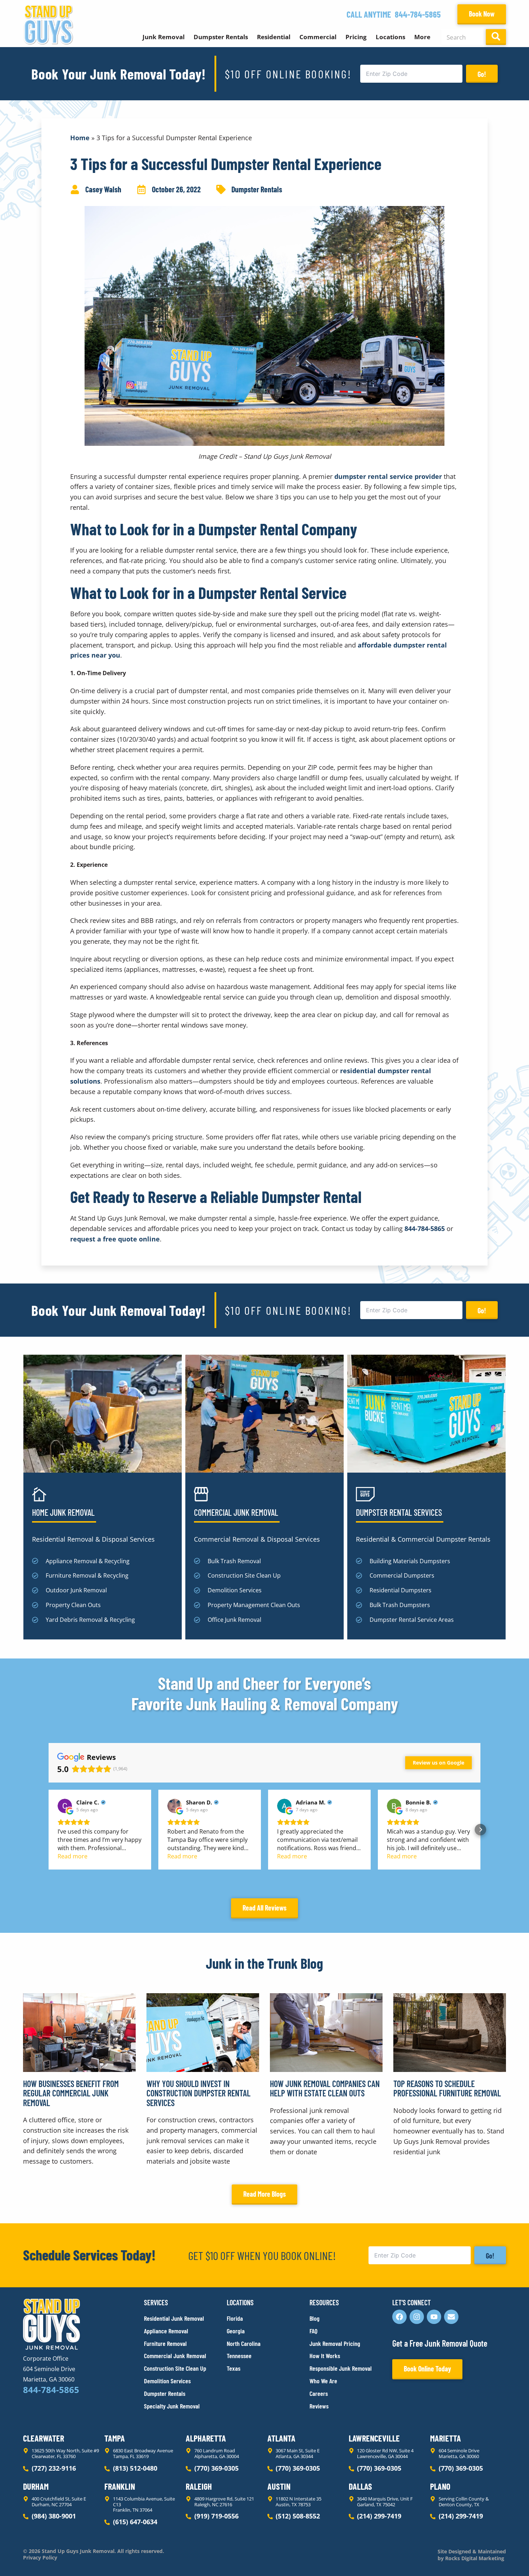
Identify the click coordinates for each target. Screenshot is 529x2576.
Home (80, 138)
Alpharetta (206, 2438)
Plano (440, 2486)
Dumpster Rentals (221, 37)
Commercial (318, 37)
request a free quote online (115, 1239)
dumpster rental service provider (388, 476)
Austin (279, 2486)
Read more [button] (73, 1856)
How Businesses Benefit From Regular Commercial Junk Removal (71, 2093)
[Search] (496, 37)
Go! (482, 74)
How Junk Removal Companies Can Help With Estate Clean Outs (325, 2088)
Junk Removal (164, 37)
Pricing (356, 37)
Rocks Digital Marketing (474, 2558)
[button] (49, 1830)
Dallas (360, 2486)
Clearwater (44, 2438)
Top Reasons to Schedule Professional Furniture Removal (447, 2088)
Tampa (115, 2438)
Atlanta (281, 2438)
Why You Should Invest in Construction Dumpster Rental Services (198, 2093)
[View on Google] (65, 1806)
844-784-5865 (418, 14)
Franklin (120, 2486)
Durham (36, 2486)
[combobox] (462, 37)
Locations (390, 37)
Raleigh (199, 2486)
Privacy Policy (40, 2558)
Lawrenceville (374, 2438)
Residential (274, 37)
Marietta (446, 2438)
